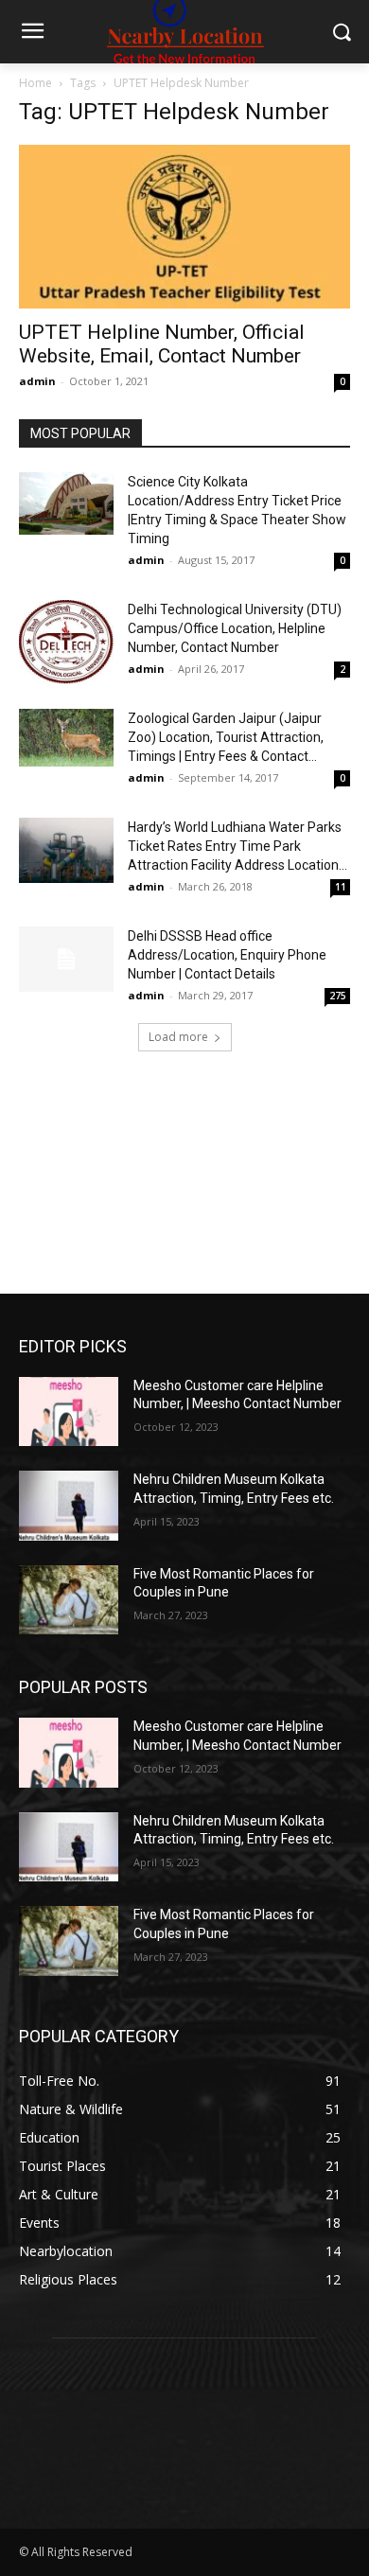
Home (35, 83)
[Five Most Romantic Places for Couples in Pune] (69, 1600)
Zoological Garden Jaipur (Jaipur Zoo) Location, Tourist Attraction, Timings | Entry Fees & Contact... (226, 737)
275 (338, 996)
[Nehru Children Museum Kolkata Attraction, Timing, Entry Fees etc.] (69, 1506)
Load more (178, 1037)
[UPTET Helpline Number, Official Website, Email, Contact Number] (184, 227)
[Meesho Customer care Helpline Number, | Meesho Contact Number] (69, 1412)
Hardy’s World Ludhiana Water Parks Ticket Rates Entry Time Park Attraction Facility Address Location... (237, 846)
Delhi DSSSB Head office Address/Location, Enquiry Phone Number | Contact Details (227, 955)
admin (37, 381)
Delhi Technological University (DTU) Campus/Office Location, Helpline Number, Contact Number (235, 628)
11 (341, 887)
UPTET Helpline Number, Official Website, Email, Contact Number (162, 344)
